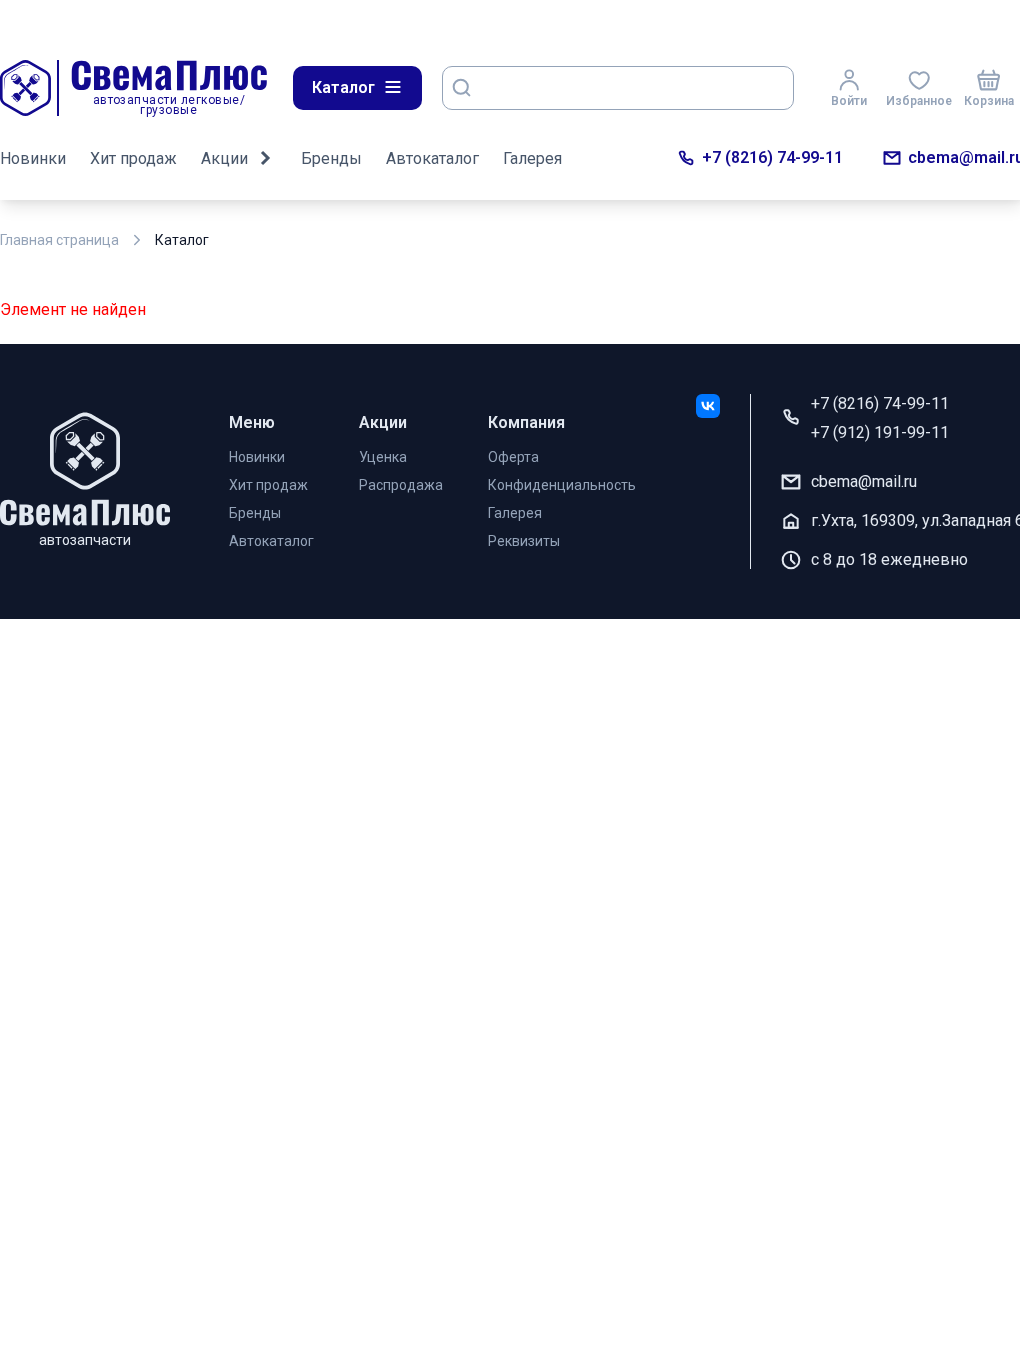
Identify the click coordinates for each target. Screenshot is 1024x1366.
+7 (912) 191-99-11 (880, 432)
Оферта (513, 457)
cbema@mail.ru (966, 157)
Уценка (383, 457)
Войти (849, 101)
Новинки (33, 158)
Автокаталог (432, 158)
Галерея (532, 158)
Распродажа (401, 485)
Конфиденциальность (562, 485)
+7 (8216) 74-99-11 (772, 157)
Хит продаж (133, 158)
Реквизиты (524, 541)
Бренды (331, 158)
